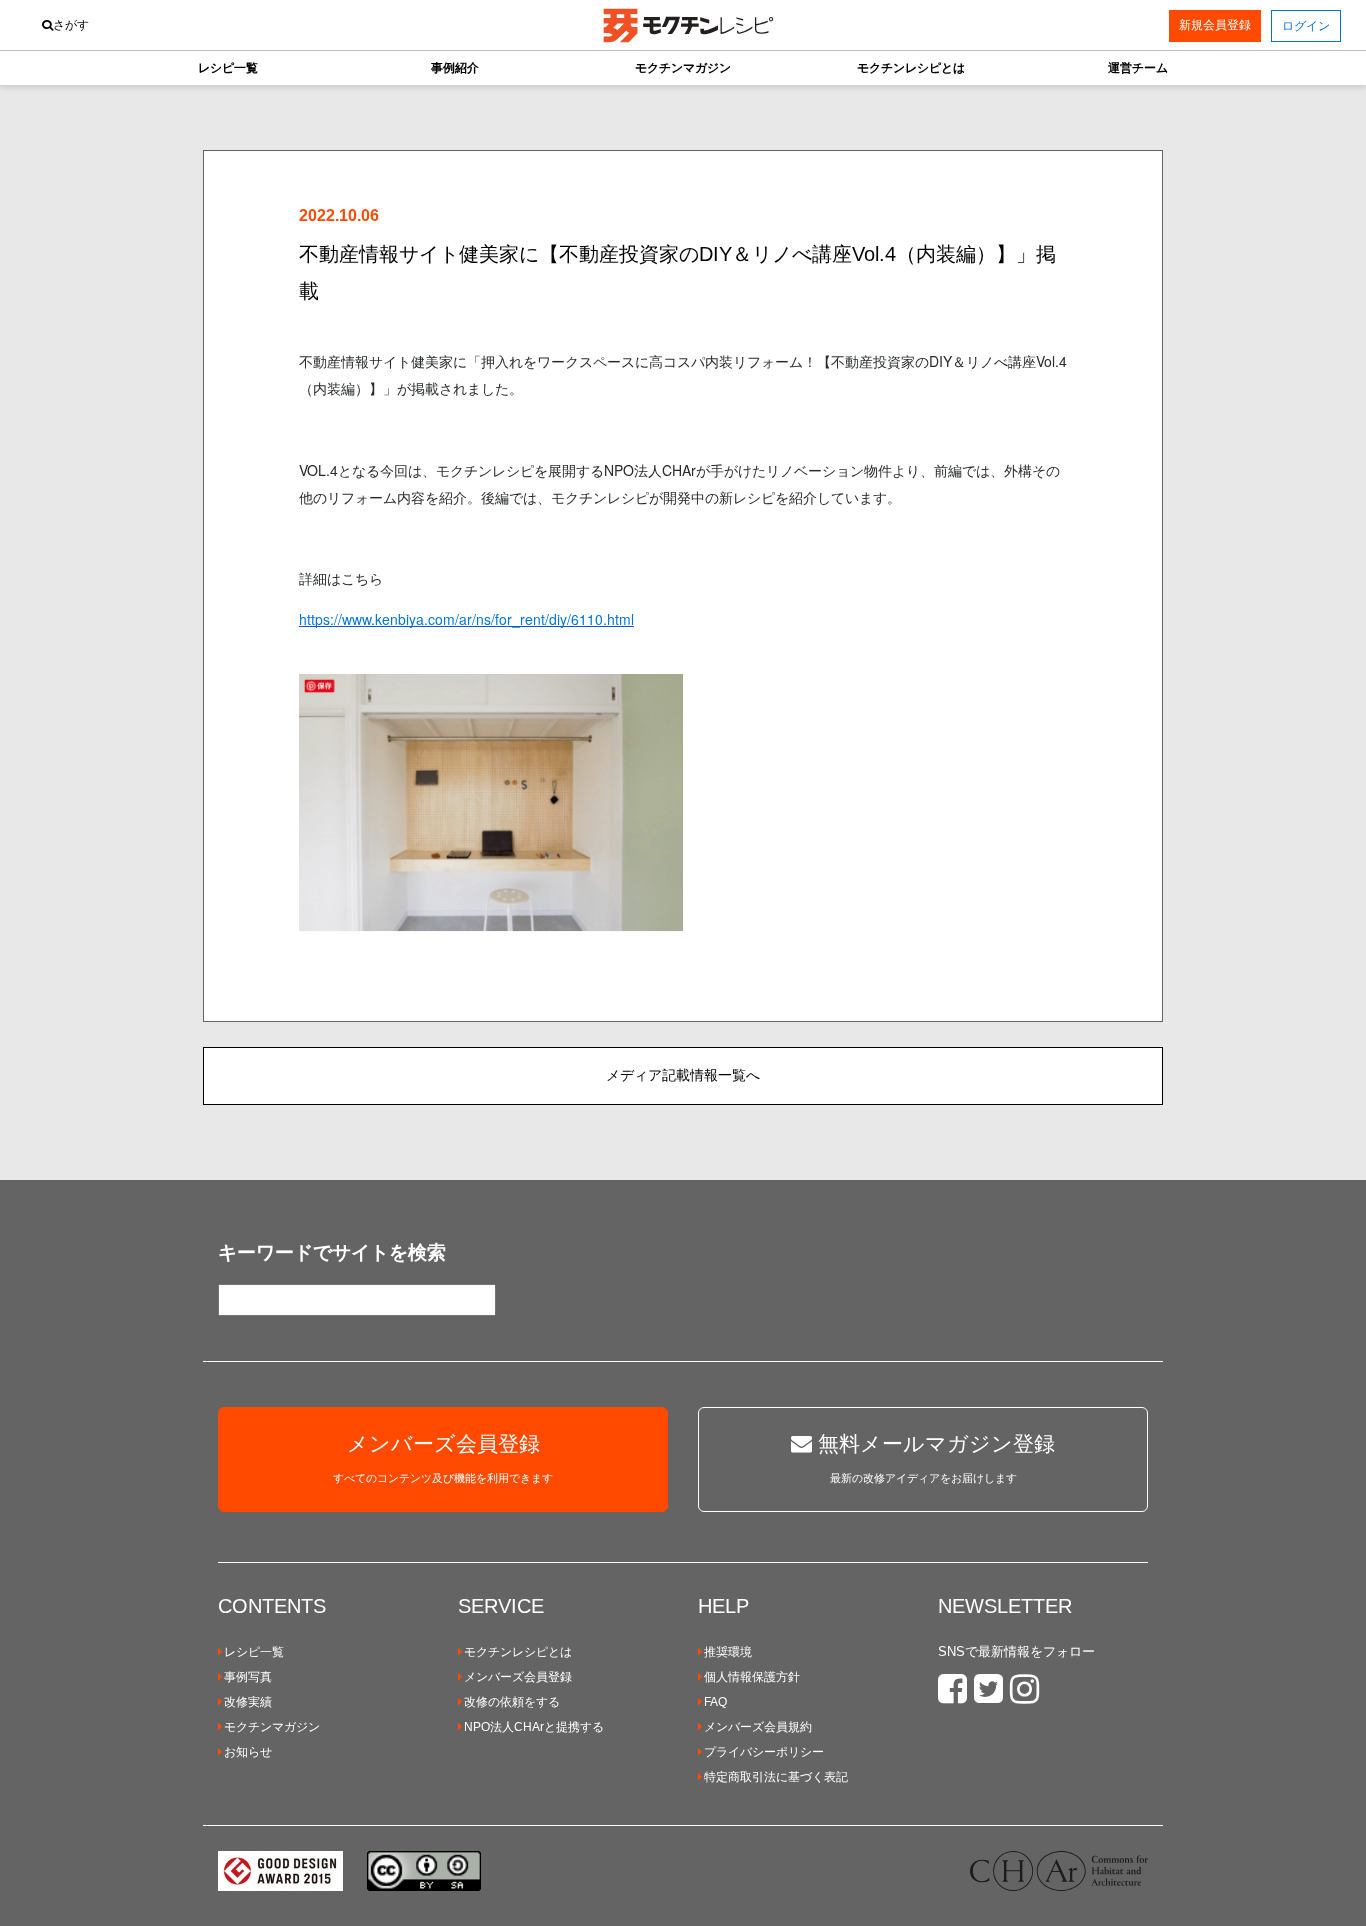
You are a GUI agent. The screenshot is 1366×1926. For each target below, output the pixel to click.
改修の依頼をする (512, 1702)
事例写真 (248, 1677)
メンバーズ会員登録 (518, 1677)
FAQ (715, 1702)
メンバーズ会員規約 (758, 1727)
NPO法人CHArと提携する (534, 1727)
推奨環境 (728, 1652)
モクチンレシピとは (518, 1652)
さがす (71, 25)
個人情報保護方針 (752, 1677)
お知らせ (248, 1752)
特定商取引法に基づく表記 (776, 1777)
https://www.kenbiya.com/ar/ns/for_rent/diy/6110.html (466, 619)
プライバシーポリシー (764, 1752)
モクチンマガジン (272, 1727)
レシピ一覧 (254, 1652)
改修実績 (248, 1702)
